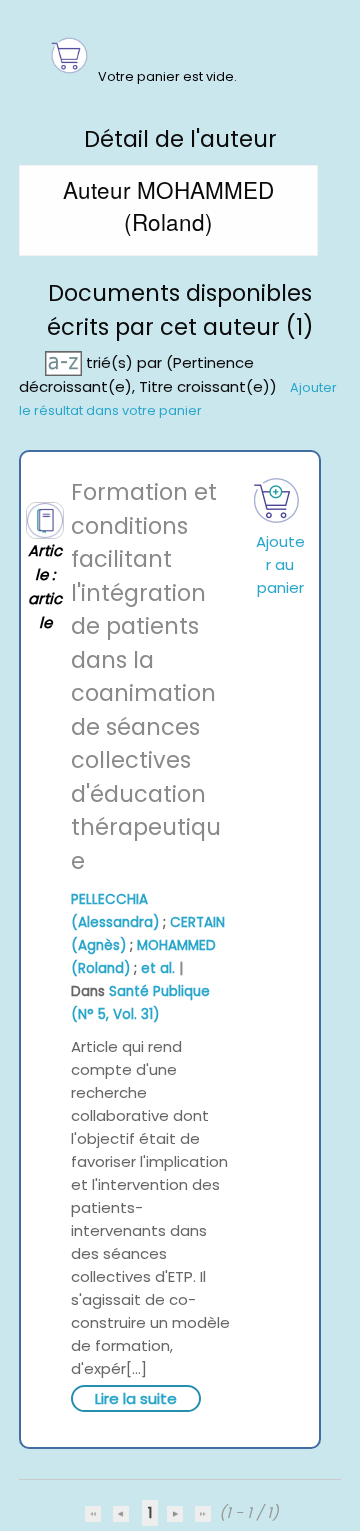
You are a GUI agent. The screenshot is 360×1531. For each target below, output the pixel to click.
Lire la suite (136, 1398)
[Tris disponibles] (65, 362)
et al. (158, 968)
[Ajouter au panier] (276, 500)
